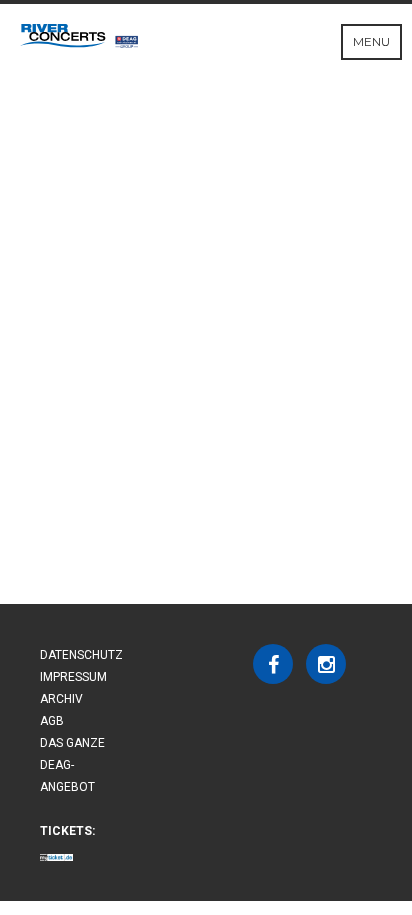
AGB (52, 721)
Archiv (61, 699)
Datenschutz (81, 655)
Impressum (73, 677)
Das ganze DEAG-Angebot (72, 765)
